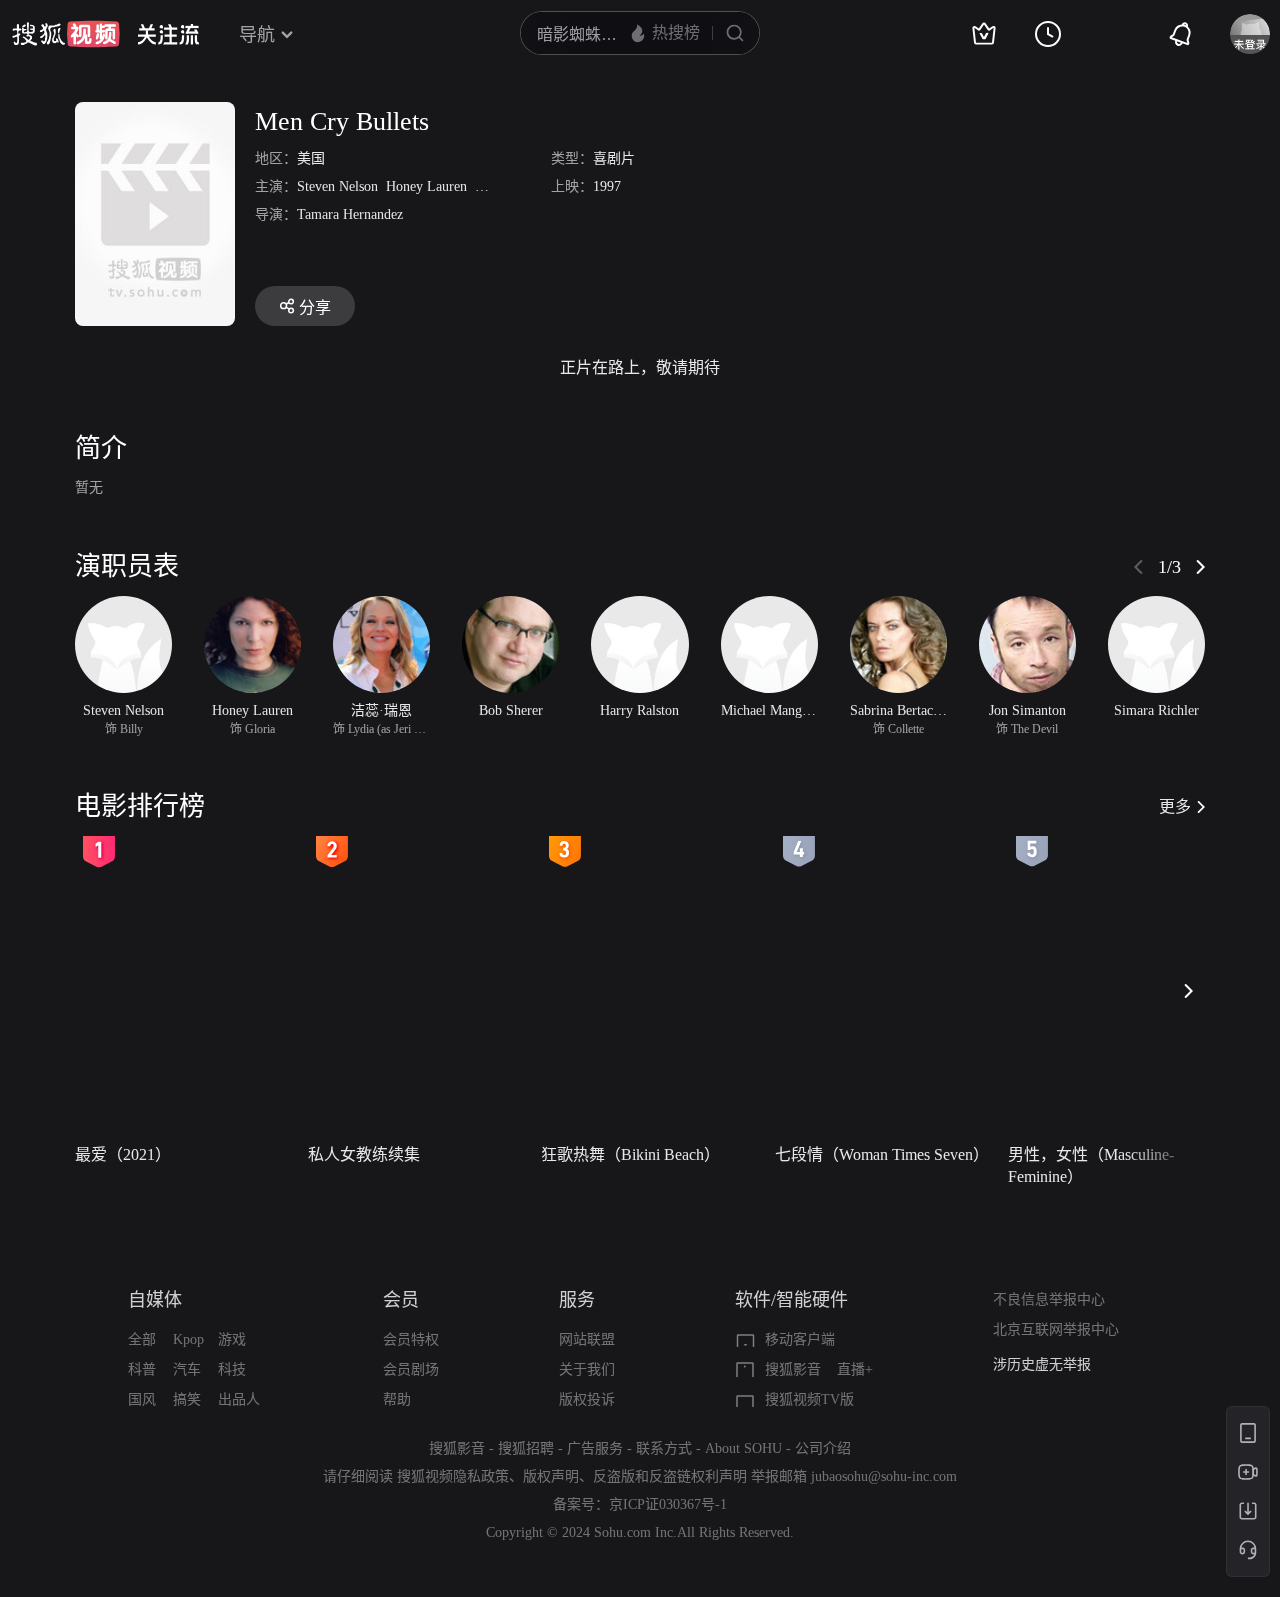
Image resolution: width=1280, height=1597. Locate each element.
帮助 (397, 1399)
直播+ (855, 1369)
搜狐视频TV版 (809, 1399)
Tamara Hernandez (350, 214)
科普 (142, 1369)
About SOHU (743, 1448)
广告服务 (595, 1448)
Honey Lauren (426, 186)
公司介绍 (823, 1448)
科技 (232, 1369)
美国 (311, 158)
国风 (142, 1399)
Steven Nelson (337, 186)
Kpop (188, 1339)
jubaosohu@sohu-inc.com (884, 1476)
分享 (315, 307)
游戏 (232, 1339)
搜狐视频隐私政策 (453, 1476)
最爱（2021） (123, 1154)
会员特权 (411, 1339)
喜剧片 (614, 158)
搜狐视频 (66, 34)
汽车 (187, 1369)
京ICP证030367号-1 (668, 1504)
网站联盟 (587, 1339)
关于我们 (587, 1369)
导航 (257, 35)
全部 (142, 1339)
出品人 (239, 1399)
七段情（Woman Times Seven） (882, 1154)
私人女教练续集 (364, 1154)
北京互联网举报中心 (1056, 1329)
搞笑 (187, 1399)
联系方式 (664, 1448)
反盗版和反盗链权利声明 (670, 1476)
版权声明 (551, 1476)
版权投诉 (587, 1399)
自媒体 (155, 1300)
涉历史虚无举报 (1042, 1364)
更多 (1175, 806)
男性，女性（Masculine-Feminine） (1091, 1165)
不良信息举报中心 (1049, 1299)
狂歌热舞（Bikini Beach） (630, 1154)
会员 (401, 1300)
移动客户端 (800, 1339)
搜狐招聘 (526, 1448)
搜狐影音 (793, 1369)
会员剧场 (411, 1369)
